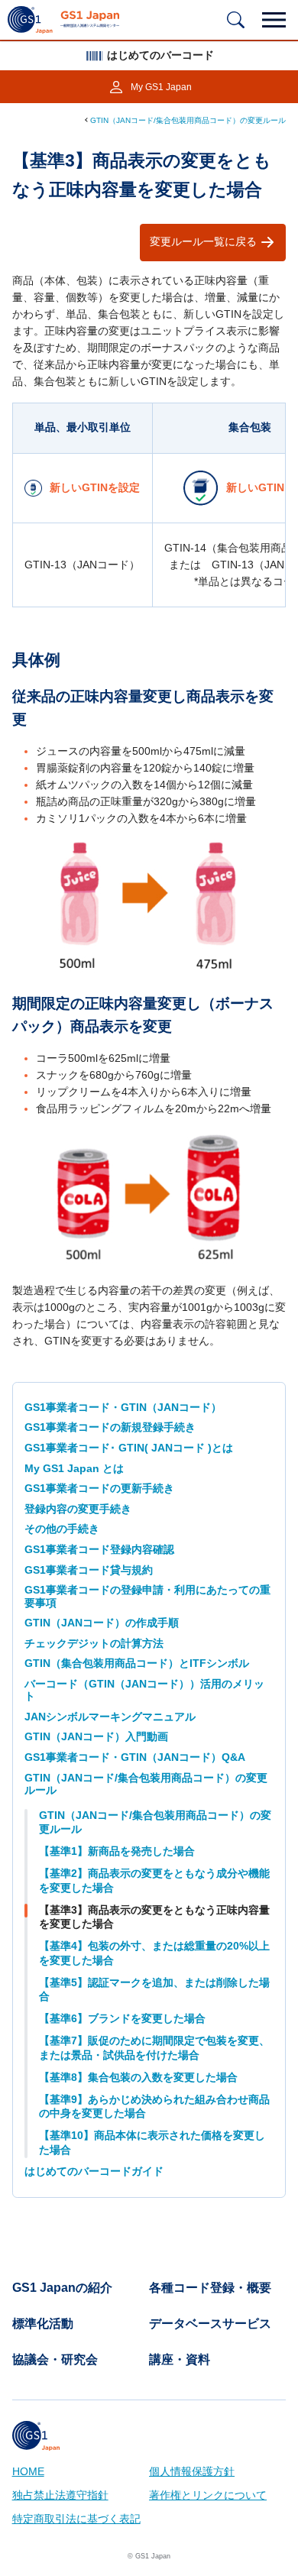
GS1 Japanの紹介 (62, 2288)
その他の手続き (62, 1529)
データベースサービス (210, 2324)
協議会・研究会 (55, 2360)
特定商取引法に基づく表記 (76, 2519)
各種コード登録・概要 (210, 2288)
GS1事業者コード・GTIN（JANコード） (123, 1408)
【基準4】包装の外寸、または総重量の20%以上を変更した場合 (154, 1953)
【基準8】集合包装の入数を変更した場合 (138, 2078)
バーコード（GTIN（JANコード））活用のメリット (144, 1690)
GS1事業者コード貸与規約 (89, 1570)
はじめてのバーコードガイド (94, 2171)
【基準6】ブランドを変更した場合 (122, 2019)
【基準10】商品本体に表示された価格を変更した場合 (152, 2143)
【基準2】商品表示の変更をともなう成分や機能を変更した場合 (154, 1881)
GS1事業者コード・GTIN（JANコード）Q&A (135, 1757)
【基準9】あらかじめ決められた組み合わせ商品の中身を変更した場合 (154, 2107)
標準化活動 (43, 2324)
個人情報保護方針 (192, 2472)
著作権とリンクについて (208, 2495)
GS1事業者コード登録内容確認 (99, 1550)
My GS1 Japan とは (74, 1469)
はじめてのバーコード (160, 55)
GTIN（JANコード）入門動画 (96, 1737)
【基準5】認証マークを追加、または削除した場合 (154, 1990)
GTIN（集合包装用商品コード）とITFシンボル (137, 1663)
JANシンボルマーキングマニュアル (110, 1717)
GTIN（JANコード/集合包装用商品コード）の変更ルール (188, 120)
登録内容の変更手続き (78, 1509)
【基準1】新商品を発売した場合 (117, 1851)
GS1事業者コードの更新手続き (99, 1489)
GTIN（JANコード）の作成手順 (102, 1623)
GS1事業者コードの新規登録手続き (110, 1427)
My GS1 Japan (161, 87)
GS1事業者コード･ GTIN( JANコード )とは (129, 1448)
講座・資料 (180, 2360)
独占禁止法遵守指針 (60, 2495)
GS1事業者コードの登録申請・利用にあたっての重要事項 (147, 1596)
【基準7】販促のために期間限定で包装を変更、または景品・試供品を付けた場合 (154, 2048)
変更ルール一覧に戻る (203, 242)
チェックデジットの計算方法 (94, 1644)
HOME (28, 2472)
